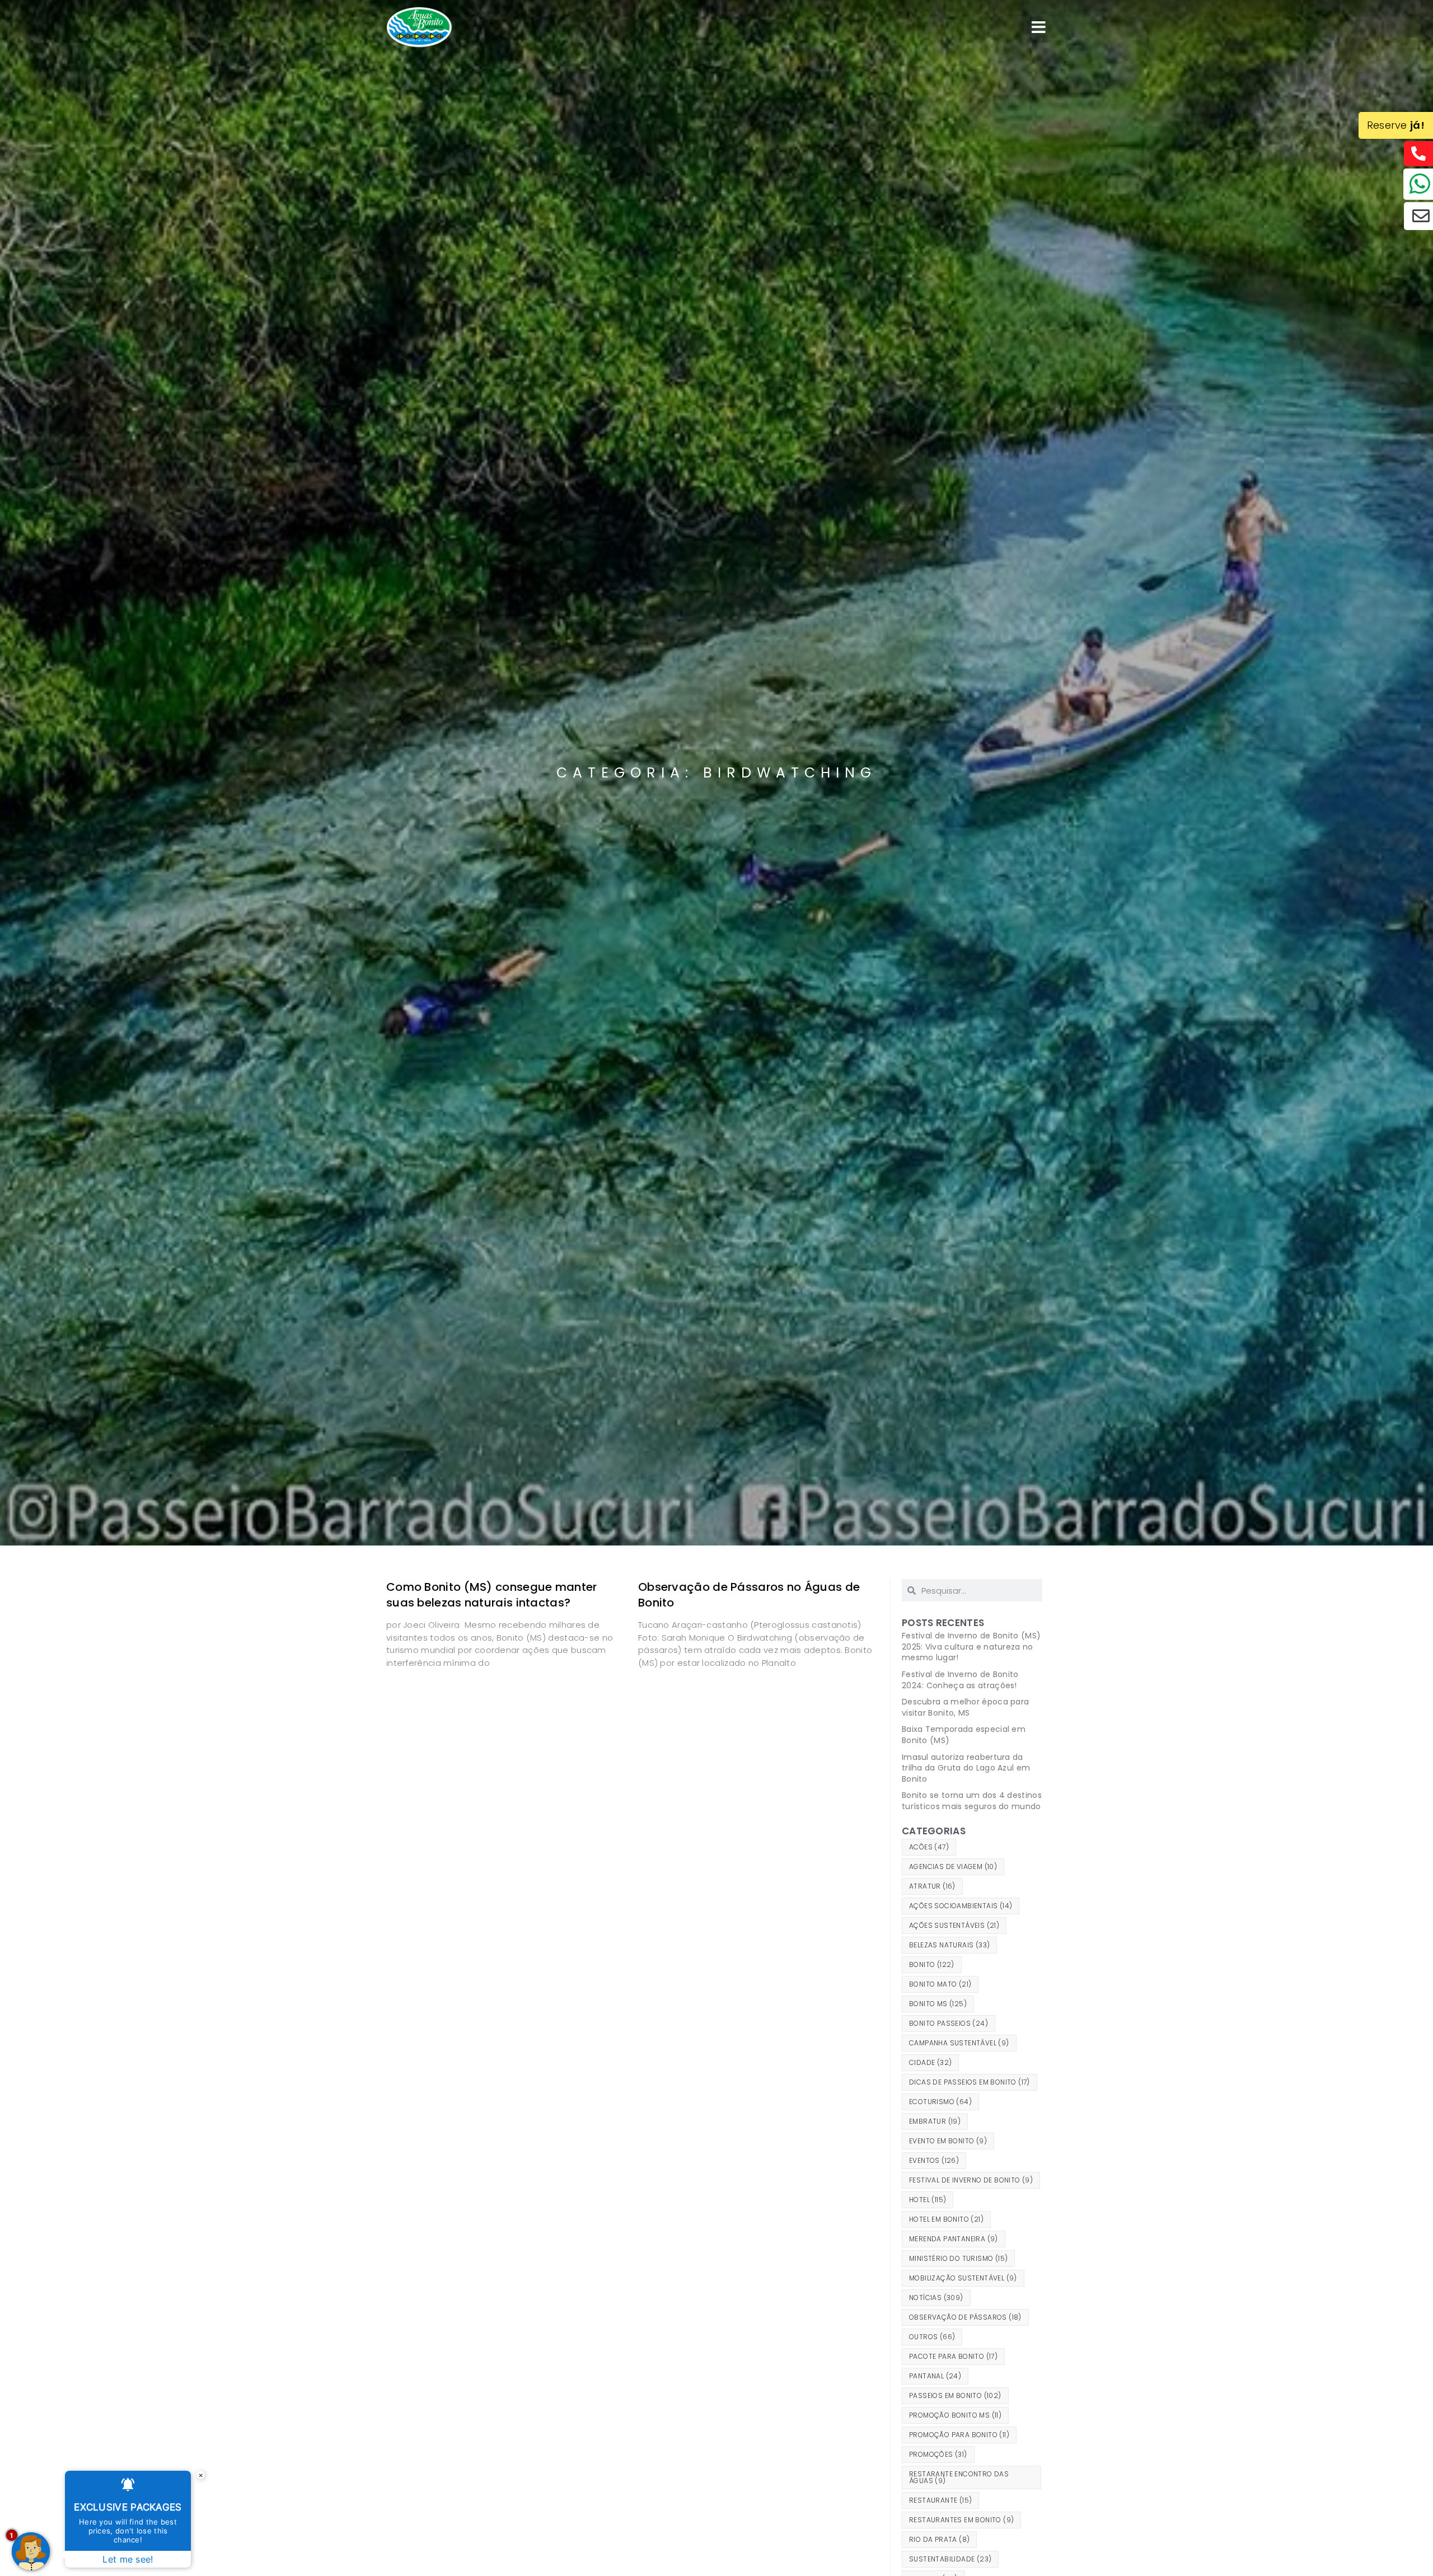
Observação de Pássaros (965, 2317)
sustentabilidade (950, 2559)
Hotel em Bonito (946, 2219)
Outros (932, 2337)
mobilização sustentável (963, 2278)
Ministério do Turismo (958, 2258)
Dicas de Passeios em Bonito (970, 2082)
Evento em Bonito (948, 2141)
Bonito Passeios (949, 2023)
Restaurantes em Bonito (961, 2520)
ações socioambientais (961, 1906)
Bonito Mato (940, 1984)
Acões (929, 1847)
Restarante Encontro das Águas (959, 2477)
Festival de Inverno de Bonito (971, 2180)
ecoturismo (940, 2102)
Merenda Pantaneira (954, 2239)
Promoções (938, 2454)
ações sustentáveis (954, 1925)
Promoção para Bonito (959, 2435)
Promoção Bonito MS (955, 2415)
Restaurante (940, 2500)
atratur (932, 1886)
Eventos (934, 2160)
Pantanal (935, 2376)
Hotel (928, 2200)
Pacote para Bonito (953, 2356)
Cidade (930, 2062)
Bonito (932, 1964)
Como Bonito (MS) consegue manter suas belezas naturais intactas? (492, 1595)
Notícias (936, 2298)
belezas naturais (949, 1945)
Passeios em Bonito (955, 2395)
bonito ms (938, 2004)
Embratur (935, 2121)
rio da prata (939, 2539)
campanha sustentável (959, 2043)
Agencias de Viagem (953, 1867)
